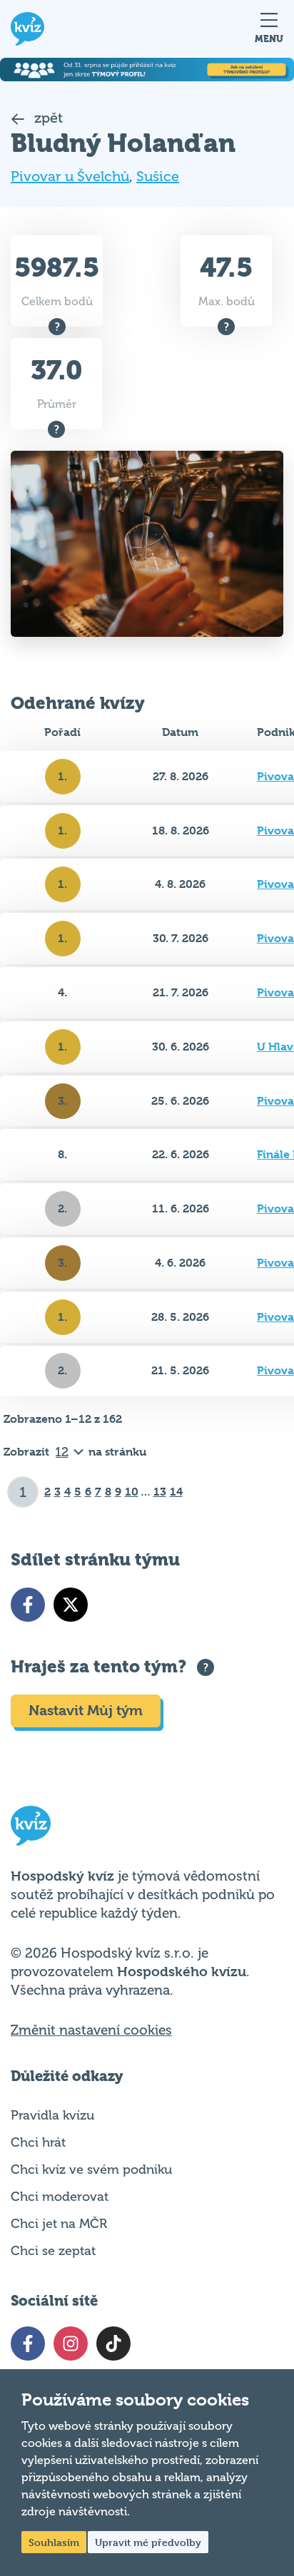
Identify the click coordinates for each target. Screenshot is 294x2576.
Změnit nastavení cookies (91, 2030)
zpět (47, 118)
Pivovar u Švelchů (70, 177)
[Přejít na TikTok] (113, 2344)
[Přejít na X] (71, 1605)
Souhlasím (54, 2542)
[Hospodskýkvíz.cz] (27, 29)
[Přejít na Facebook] (28, 1605)
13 (160, 1492)
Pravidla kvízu (52, 2115)
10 (132, 1492)
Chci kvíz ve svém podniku (91, 2169)
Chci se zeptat (53, 2251)
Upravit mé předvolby (148, 2542)
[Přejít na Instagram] (71, 2344)
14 (176, 1492)
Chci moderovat (60, 2197)
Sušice (158, 177)
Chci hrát (38, 2142)
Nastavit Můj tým (86, 1711)
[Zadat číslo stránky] (23, 1492)
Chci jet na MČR (59, 2224)
